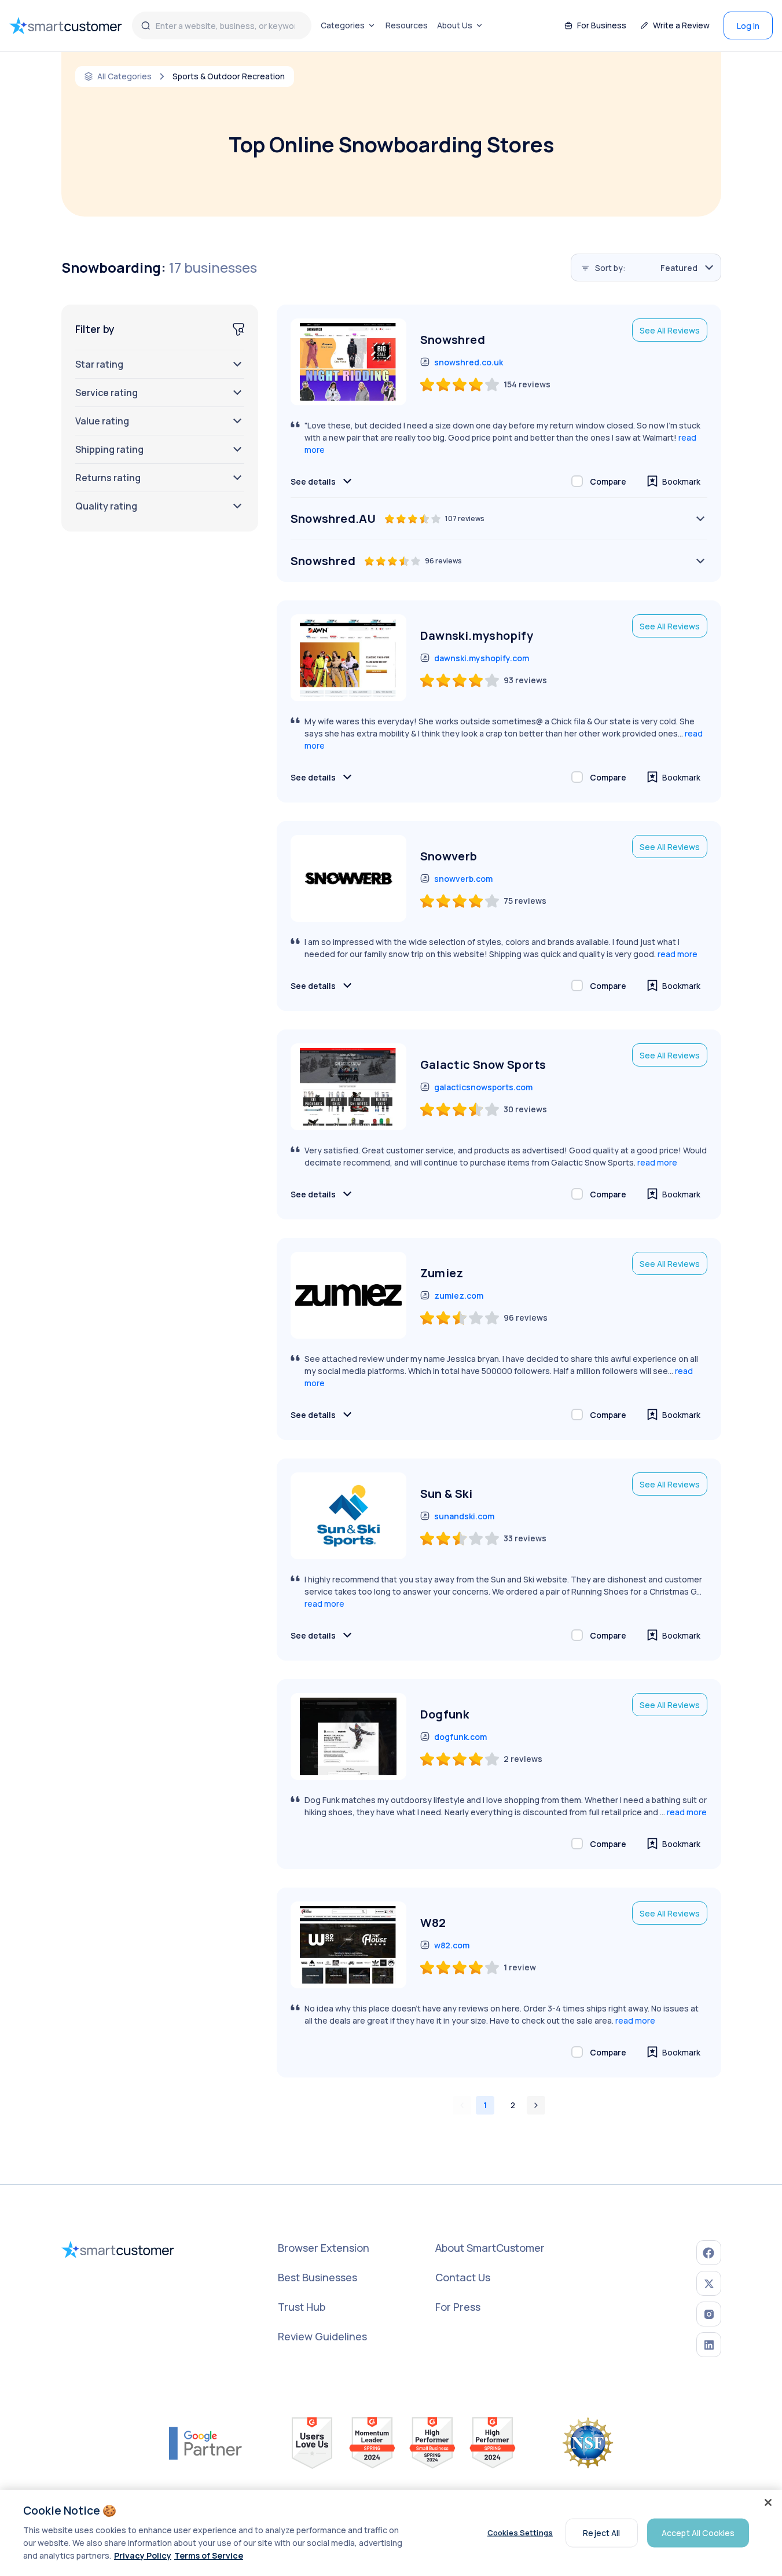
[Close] (768, 2502)
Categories (343, 25)
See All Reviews (670, 330)
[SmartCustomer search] (146, 25)
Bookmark (681, 481)
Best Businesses (317, 2277)
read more (678, 954)
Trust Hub (302, 2307)
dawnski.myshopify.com (482, 658)
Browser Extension (324, 2248)
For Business (602, 25)
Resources (407, 25)
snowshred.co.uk (469, 362)
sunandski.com (464, 1516)
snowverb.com (463, 879)
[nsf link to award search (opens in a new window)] (588, 2443)
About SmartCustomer (490, 2248)
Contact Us (463, 2277)
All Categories (124, 76)
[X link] (709, 2283)
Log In (748, 26)
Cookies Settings (520, 2533)
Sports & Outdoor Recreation (229, 76)
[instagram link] (709, 2314)
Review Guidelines (322, 2336)
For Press (458, 2307)
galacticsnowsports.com (483, 1087)
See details (313, 481)
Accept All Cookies (698, 2532)
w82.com (452, 1945)
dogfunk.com (460, 1737)
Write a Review (681, 25)
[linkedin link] (709, 2345)
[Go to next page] (536, 2105)
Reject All (601, 2532)
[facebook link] (709, 2253)
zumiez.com (459, 1296)
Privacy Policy (143, 2555)
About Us (455, 25)
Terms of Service (209, 2555)
